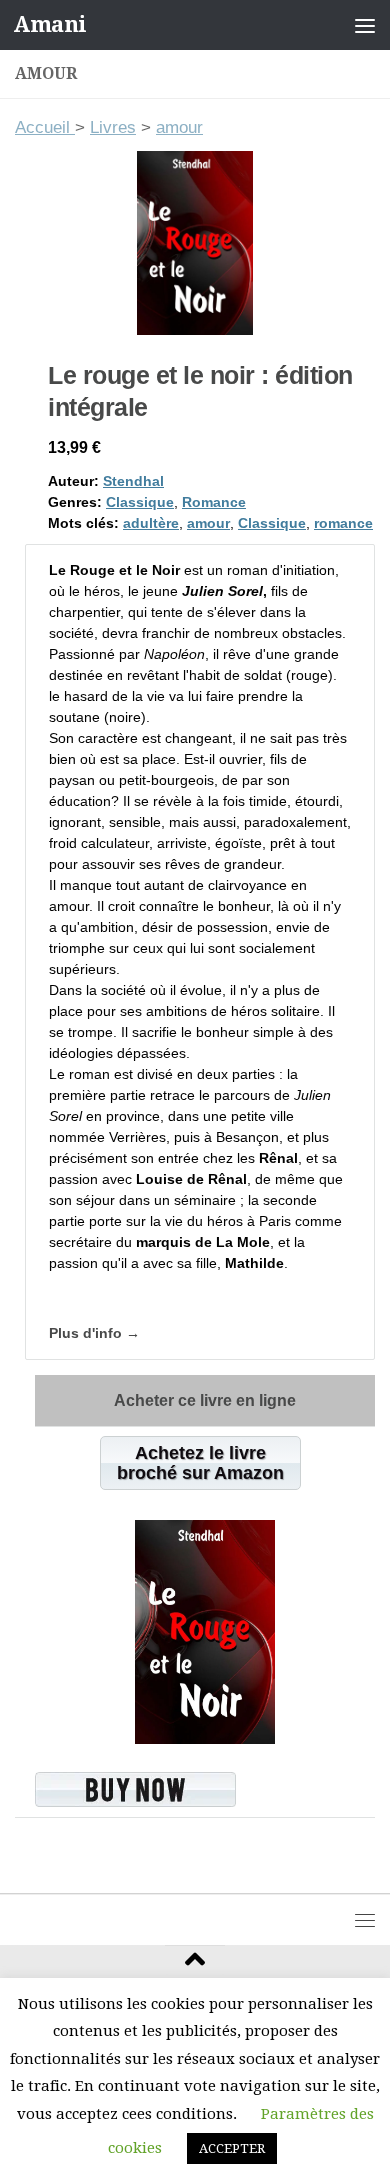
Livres (113, 127)
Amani (50, 24)
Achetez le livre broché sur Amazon (200, 1463)
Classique (140, 502)
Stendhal (133, 481)
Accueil (45, 127)
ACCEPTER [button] (232, 2148)
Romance (214, 502)
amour (179, 127)
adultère (151, 523)
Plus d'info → (94, 1333)
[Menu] (365, 25)
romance (343, 523)
